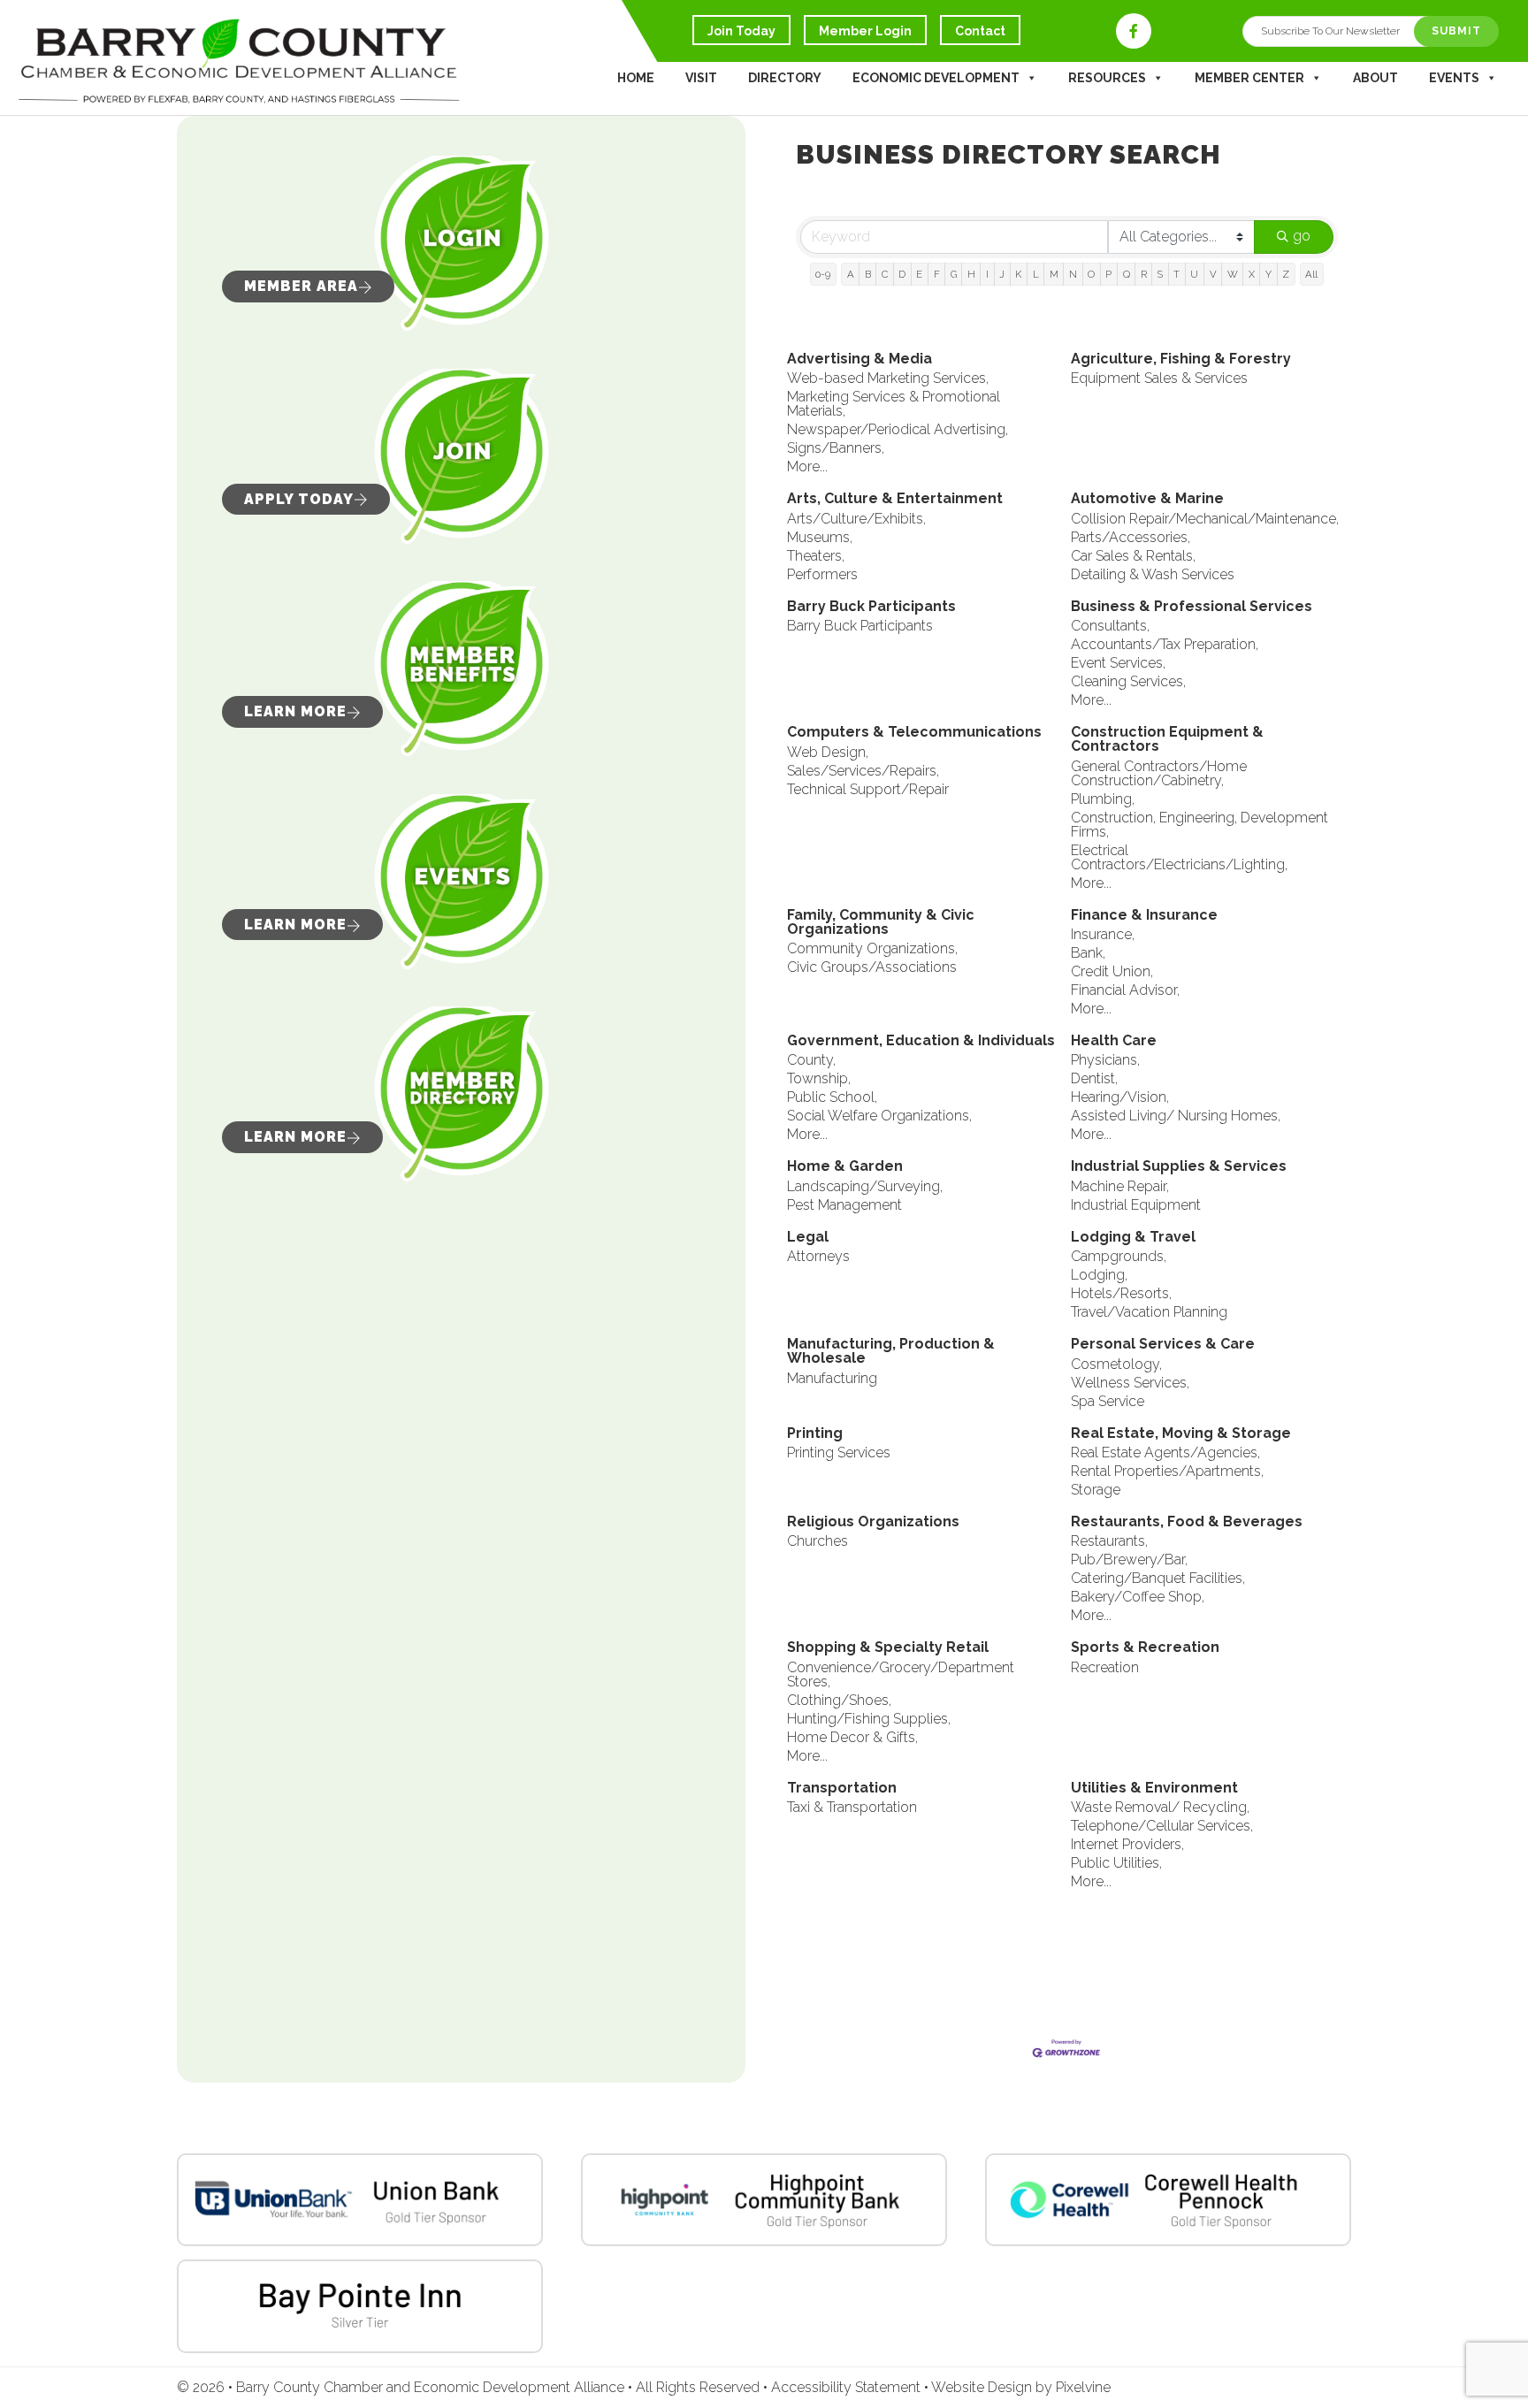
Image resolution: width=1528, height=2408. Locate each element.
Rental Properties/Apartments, (1167, 1472)
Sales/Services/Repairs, (863, 771)
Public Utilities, (1116, 1863)
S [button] (1160, 274)
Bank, (1088, 953)
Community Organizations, (872, 949)
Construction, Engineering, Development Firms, (1199, 825)
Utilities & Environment (1154, 1789)
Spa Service (1108, 1402)
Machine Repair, (1120, 1187)
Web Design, (828, 753)
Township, (819, 1079)
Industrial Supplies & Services (1179, 1167)
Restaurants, (1109, 1541)
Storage (1096, 1490)
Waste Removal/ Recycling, (1160, 1808)
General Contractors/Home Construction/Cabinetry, (1159, 774)
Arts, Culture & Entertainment (895, 499)
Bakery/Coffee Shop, (1138, 1597)
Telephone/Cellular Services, (1162, 1826)
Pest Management (844, 1205)
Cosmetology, (1116, 1365)
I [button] (987, 274)
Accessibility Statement (848, 2387)
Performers (822, 575)
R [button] (1144, 274)
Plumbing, (1103, 799)
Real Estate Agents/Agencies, (1165, 1453)
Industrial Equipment (1136, 1205)
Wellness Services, (1130, 1383)
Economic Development (936, 78)
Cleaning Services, (1128, 682)
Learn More (295, 711)
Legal (808, 1238)
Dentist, (1094, 1079)
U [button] (1194, 274)
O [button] (1091, 274)
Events (1454, 78)
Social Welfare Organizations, (879, 1116)
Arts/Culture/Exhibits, (856, 519)
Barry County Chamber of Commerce (239, 62)
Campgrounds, (1119, 1257)
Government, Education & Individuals (921, 1041)
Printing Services (839, 1453)
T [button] (1177, 274)
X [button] (1252, 274)
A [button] (851, 274)
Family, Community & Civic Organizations (881, 923)
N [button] (1073, 274)
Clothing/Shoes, (839, 1701)
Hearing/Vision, (1120, 1097)
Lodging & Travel (1133, 1238)
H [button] (971, 274)
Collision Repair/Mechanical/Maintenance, (1205, 519)
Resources (1107, 78)
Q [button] (1127, 274)
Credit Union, (1112, 972)
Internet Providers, (1127, 1845)
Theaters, (816, 556)
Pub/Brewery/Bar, (1129, 1560)
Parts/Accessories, (1131, 538)
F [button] (937, 274)
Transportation (842, 1789)
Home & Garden (845, 1167)
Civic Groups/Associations (872, 967)
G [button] (954, 274)
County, (811, 1060)
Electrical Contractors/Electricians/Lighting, (1179, 858)
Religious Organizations (873, 1522)
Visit (701, 78)
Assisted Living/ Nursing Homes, (1176, 1116)
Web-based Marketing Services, (888, 378)
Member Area (301, 286)
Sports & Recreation (1145, 1648)
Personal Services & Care (1163, 1345)
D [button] (902, 274)
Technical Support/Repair (868, 790)
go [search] (1302, 236)
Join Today (741, 31)
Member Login (865, 31)
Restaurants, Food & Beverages (1187, 1522)
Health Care (1114, 1041)
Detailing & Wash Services (1153, 575)
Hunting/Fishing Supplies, (869, 1719)
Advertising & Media (859, 359)
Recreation (1105, 1668)
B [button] (868, 274)
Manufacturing (832, 1379)
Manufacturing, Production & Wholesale (891, 1352)
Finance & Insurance (1144, 916)
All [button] (1311, 274)
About (1375, 78)
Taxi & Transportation (852, 1808)
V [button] (1213, 274)
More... (807, 467)
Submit (1456, 31)
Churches (817, 1541)
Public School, (832, 1097)
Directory (785, 78)
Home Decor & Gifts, (852, 1738)
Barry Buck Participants (871, 607)
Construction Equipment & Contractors (1167, 740)
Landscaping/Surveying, (865, 1187)
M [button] (1054, 274)
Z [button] (1286, 274)
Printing (815, 1434)
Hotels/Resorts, (1121, 1294)
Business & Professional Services (1192, 607)
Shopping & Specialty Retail (888, 1648)
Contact (980, 31)
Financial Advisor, (1125, 990)
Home (636, 78)
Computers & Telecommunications (914, 733)
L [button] (1036, 274)
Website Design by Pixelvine (1021, 2387)
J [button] (1002, 274)
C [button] (885, 274)
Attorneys (818, 1257)
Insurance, (1103, 935)
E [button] (919, 274)
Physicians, (1105, 1060)
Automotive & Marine (1147, 499)
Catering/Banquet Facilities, (1158, 1579)
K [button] (1018, 274)
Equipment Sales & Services (1159, 378)
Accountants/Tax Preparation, (1165, 645)
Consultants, (1110, 626)
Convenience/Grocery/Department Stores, (901, 1675)
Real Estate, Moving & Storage (1181, 1434)
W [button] (1233, 274)
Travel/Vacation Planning (1149, 1312)
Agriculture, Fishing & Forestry (1181, 359)
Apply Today (299, 499)
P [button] (1108, 274)
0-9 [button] (823, 274)
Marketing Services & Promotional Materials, (894, 404)
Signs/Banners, (836, 448)
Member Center (1249, 78)
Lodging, (1099, 1275)
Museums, (820, 538)
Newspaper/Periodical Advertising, (898, 430)
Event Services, (1118, 663)
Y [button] (1268, 274)
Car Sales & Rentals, (1133, 556)
